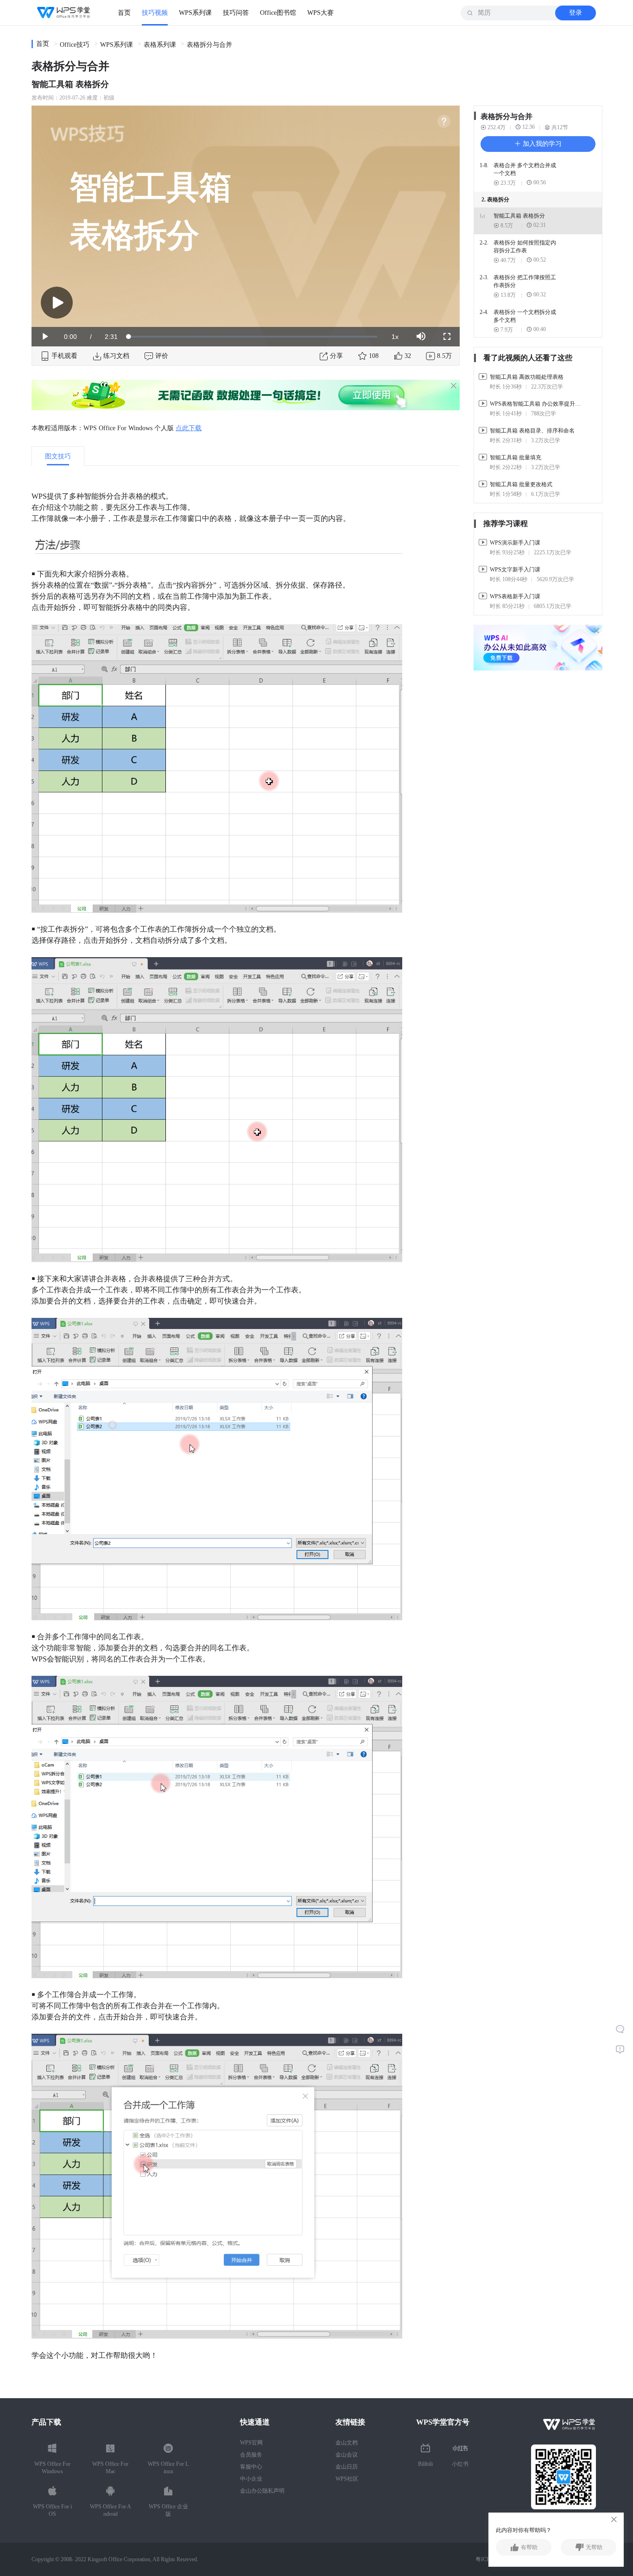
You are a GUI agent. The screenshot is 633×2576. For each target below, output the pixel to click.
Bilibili (425, 2464)
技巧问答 (236, 13)
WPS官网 (251, 2443)
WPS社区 (347, 2479)
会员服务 (251, 2455)
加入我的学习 (541, 144)
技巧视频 (155, 13)
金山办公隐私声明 (262, 2491)
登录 (576, 13)
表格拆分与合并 (209, 45)
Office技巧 (75, 45)
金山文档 (347, 2443)
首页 (124, 13)
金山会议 (347, 2455)
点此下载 (189, 428)
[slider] (253, 337)
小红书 (460, 2464)
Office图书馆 (278, 13)
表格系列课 (160, 45)
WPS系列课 (195, 13)
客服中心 (251, 2467)
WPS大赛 (320, 13)
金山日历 (347, 2467)
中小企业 (251, 2479)
